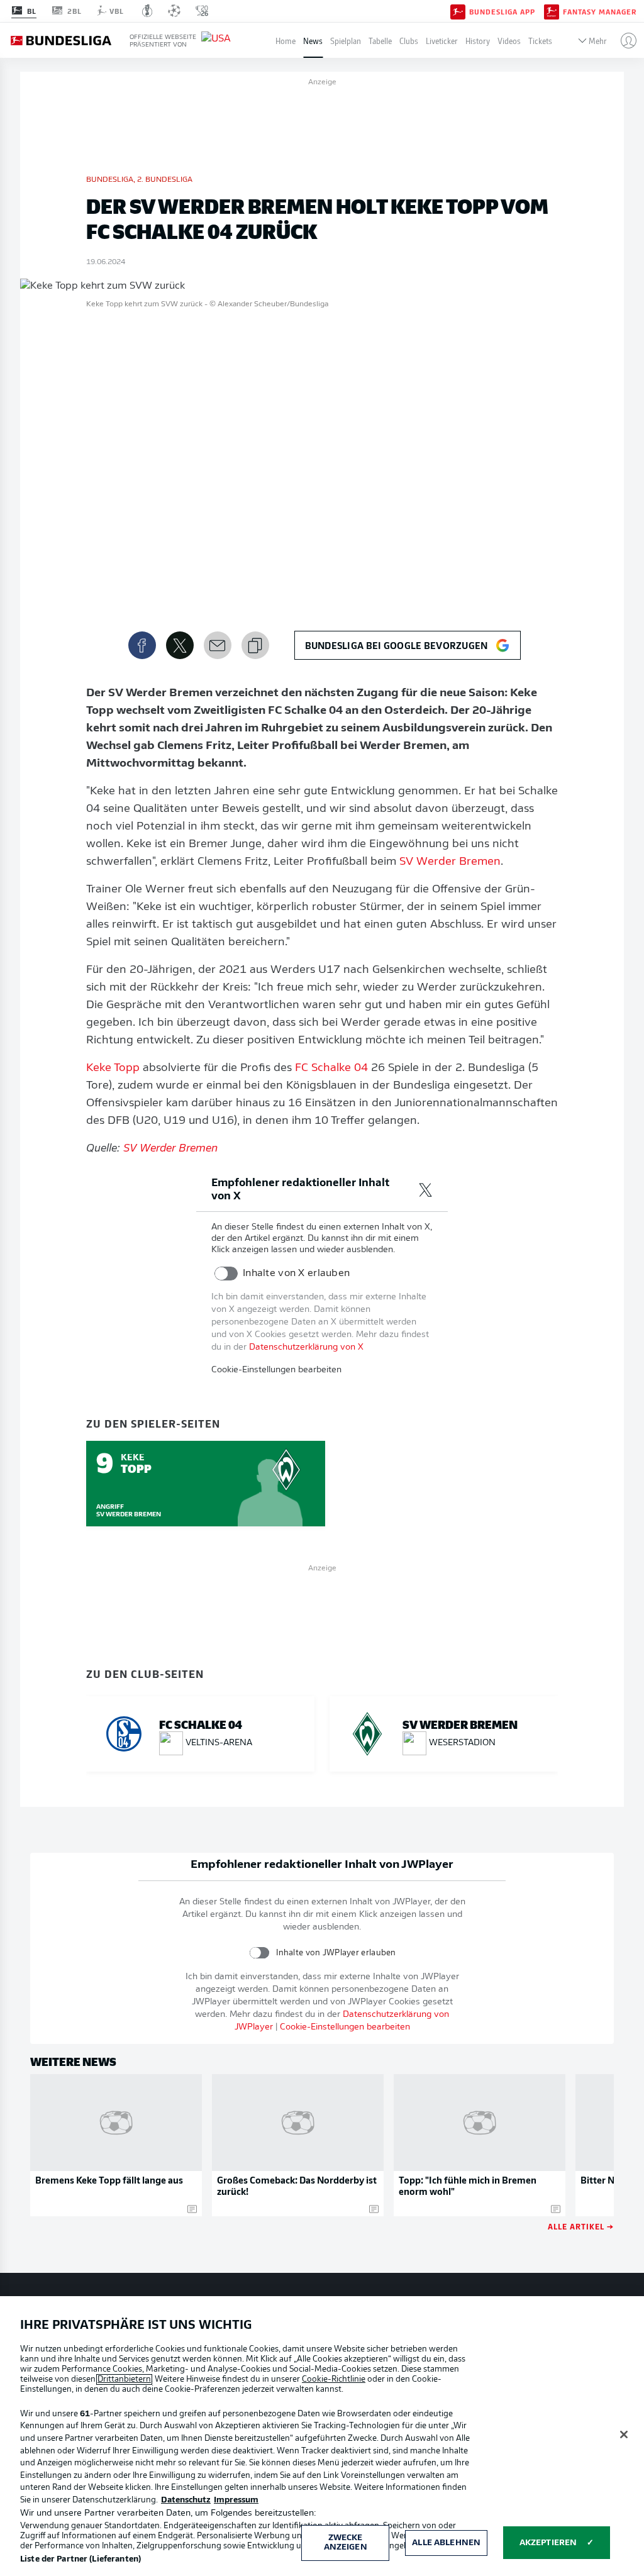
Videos (509, 41)
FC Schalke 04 (331, 1069)
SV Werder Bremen (450, 862)
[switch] (226, 1274)
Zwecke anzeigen (346, 2543)
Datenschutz (186, 2500)
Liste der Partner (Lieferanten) (80, 2559)
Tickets (540, 41)
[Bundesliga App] (458, 11)
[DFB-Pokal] (147, 11)
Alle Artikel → (581, 2226)
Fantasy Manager (600, 11)
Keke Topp (113, 1069)
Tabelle (380, 41)
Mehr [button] (598, 41)
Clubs (409, 41)
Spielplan (346, 41)
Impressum (236, 2500)
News (313, 41)
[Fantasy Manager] (552, 11)
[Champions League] (174, 11)
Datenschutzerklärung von (306, 1347)
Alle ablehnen (446, 2543)
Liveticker (442, 41)
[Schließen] (624, 2434)
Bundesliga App (502, 11)
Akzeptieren (548, 2543)
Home (286, 41)
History (478, 41)
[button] (624, 40)
